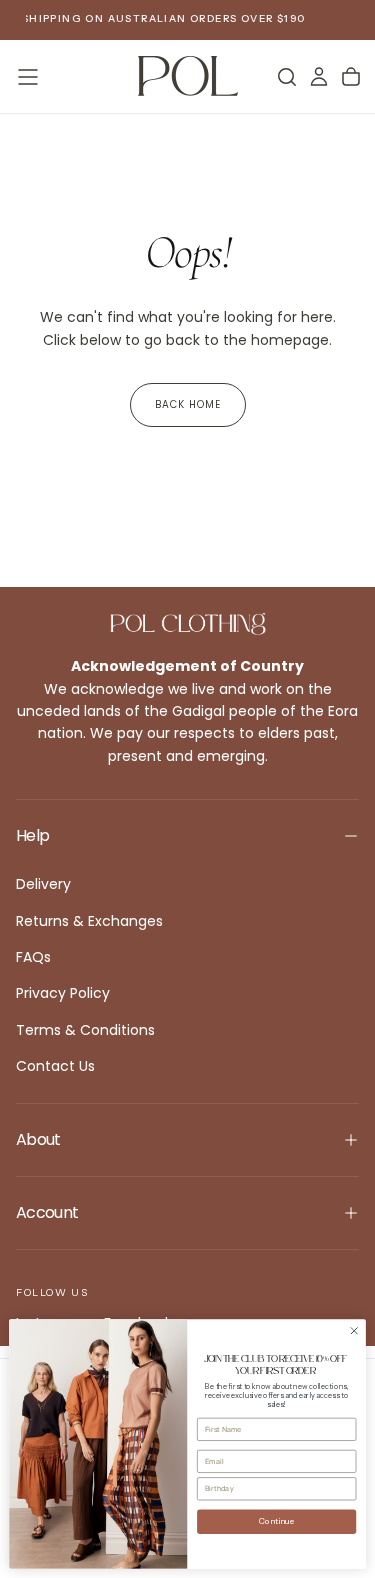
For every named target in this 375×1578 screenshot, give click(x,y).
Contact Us (55, 1066)
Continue (277, 1522)
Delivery (43, 884)
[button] (28, 77)
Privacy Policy (63, 993)
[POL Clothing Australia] (188, 624)
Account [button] (47, 1212)
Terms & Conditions (85, 1030)
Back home (188, 404)
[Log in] (319, 77)
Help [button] (32, 835)
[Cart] (351, 77)
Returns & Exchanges (89, 921)
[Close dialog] (354, 1331)
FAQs (33, 957)
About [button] (38, 1139)
